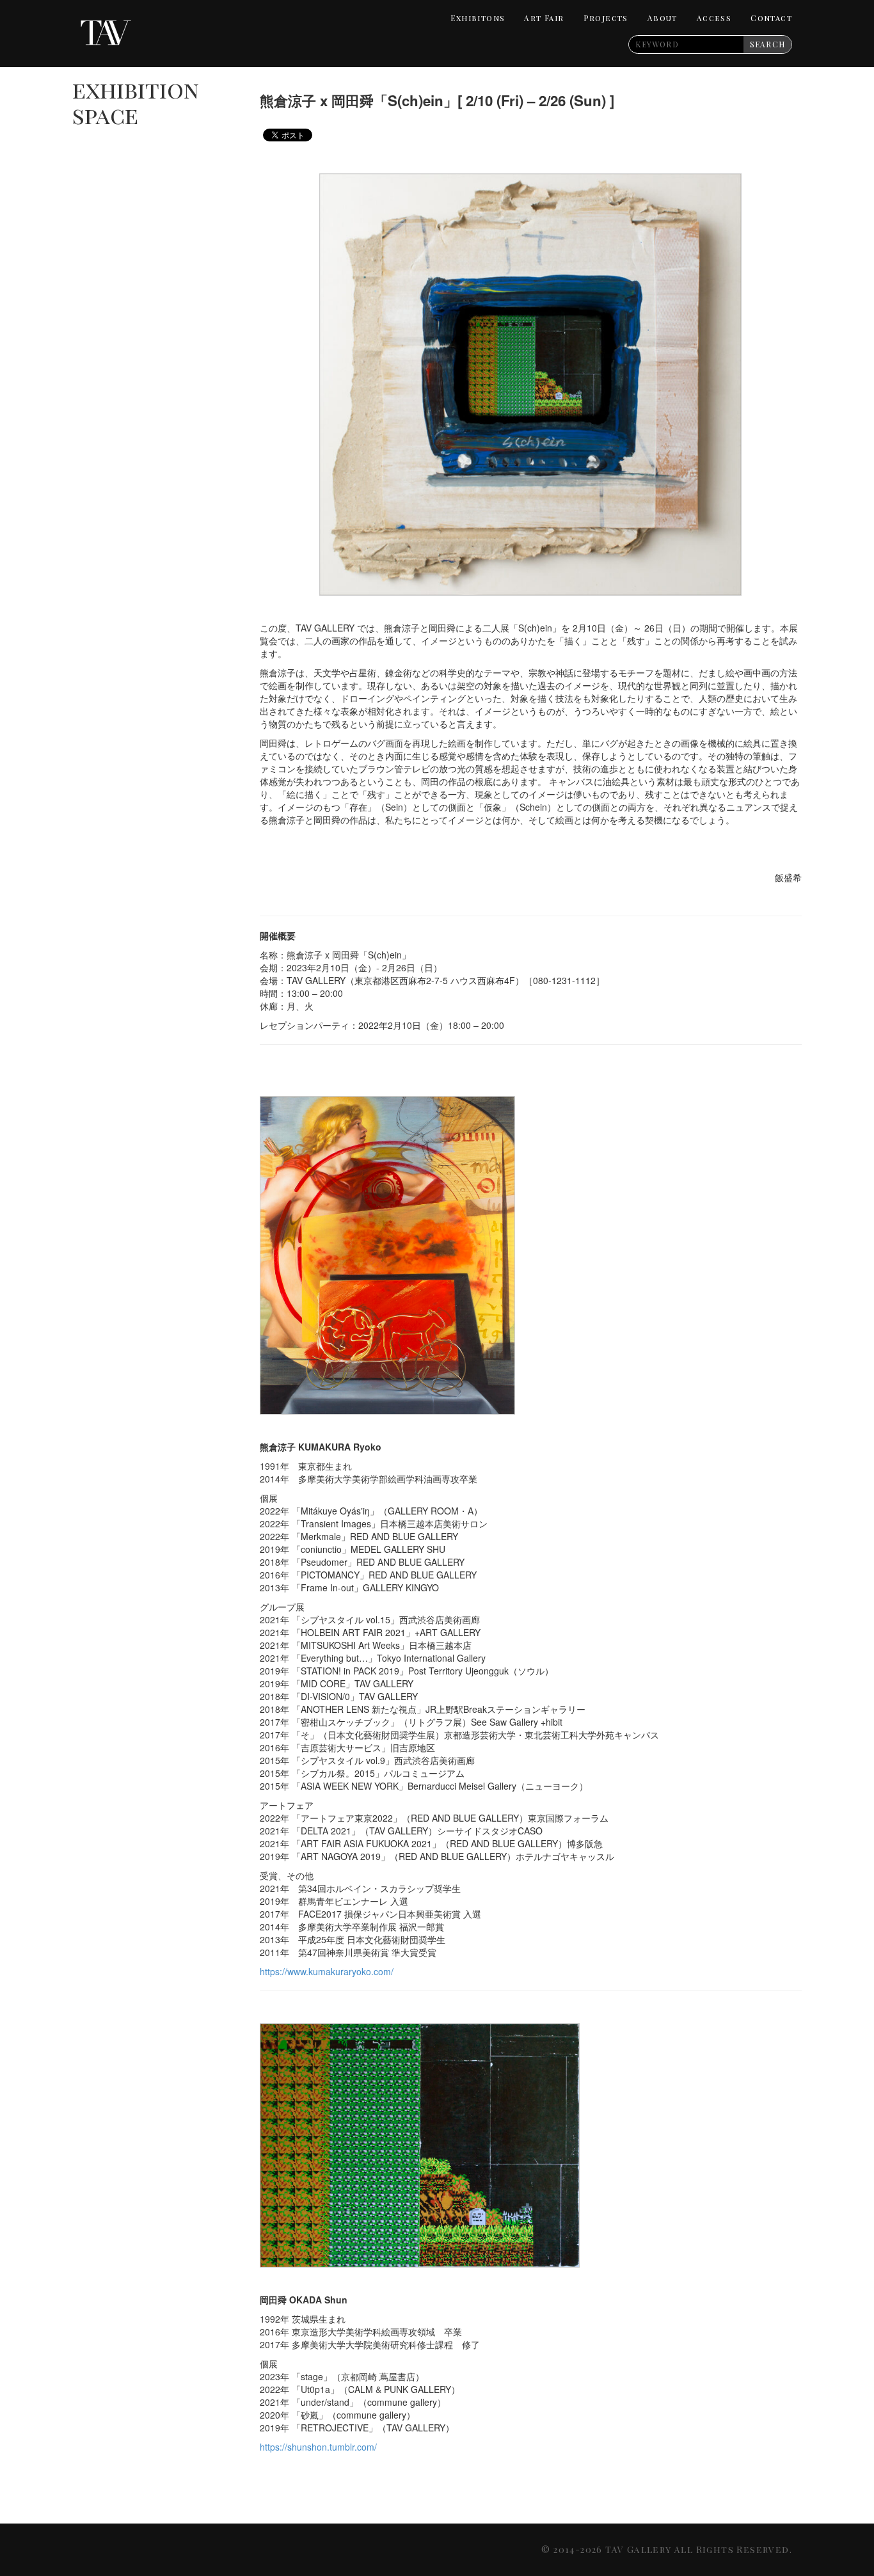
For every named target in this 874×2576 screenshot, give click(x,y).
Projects (606, 18)
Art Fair (544, 18)
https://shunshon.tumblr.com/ (318, 2447)
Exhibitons (478, 18)
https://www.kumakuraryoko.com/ (327, 1971)
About (663, 18)
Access (714, 18)
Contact (771, 18)
